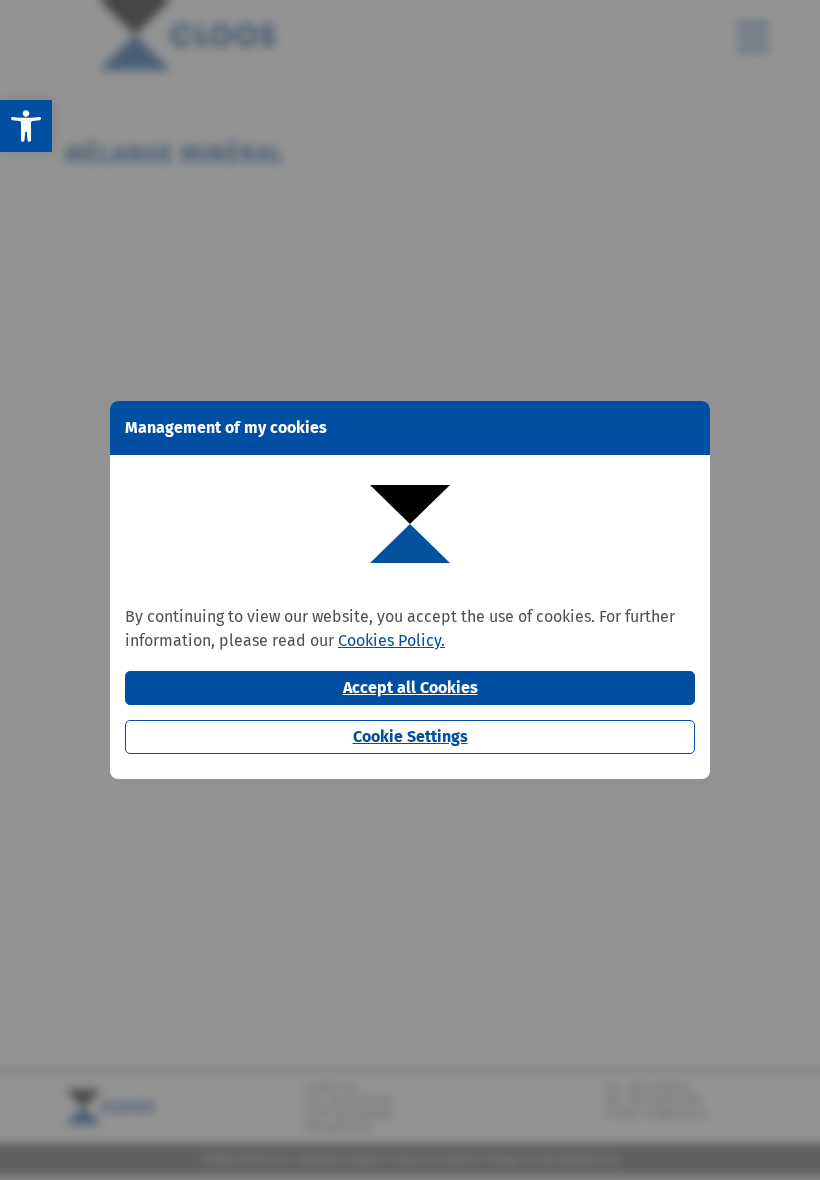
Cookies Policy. (391, 640)
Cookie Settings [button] (410, 736)
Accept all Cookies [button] (410, 687)
